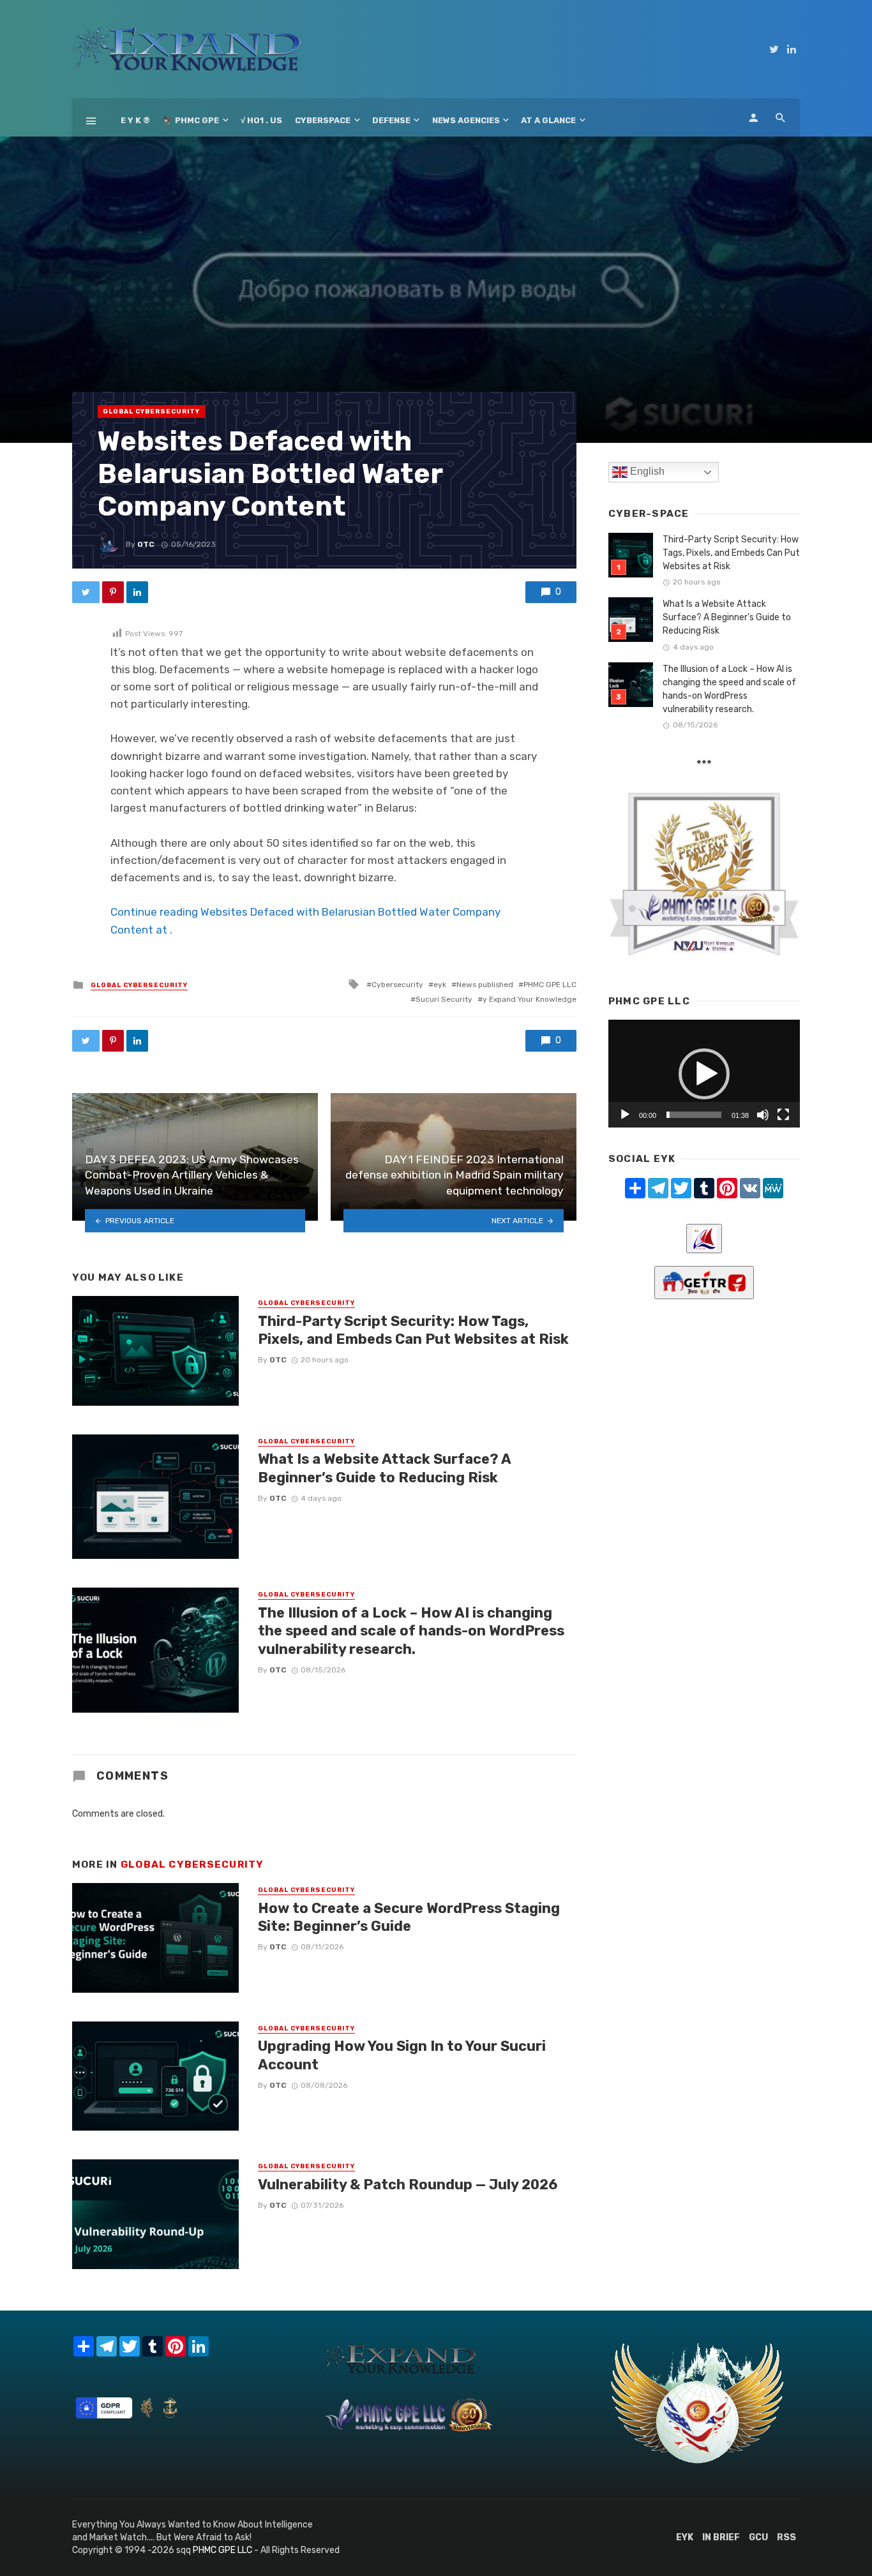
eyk (440, 985)
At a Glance (548, 120)
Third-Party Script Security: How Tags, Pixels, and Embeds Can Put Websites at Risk (413, 1330)
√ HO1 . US (261, 120)
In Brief (721, 2537)
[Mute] (763, 1115)
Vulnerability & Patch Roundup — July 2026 (408, 2185)
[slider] (694, 1115)
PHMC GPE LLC (550, 985)
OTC (146, 544)
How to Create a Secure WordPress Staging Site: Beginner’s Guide (409, 1917)
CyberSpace (323, 120)
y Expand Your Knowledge (530, 999)
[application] (704, 1074)
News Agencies (466, 120)
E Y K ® (135, 120)
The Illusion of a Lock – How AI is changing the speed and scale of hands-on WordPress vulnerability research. (411, 1631)
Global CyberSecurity (151, 412)
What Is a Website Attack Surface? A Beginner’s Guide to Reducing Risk (384, 1468)
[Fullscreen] (783, 1115)
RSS (786, 2537)
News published (485, 985)
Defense (391, 120)
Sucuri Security (444, 999)
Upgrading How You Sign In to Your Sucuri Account (402, 2055)
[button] (704, 1074)
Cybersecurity (397, 985)
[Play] (625, 1115)
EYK (685, 2537)
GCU (758, 2537)
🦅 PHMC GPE (191, 120)
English (646, 471)
